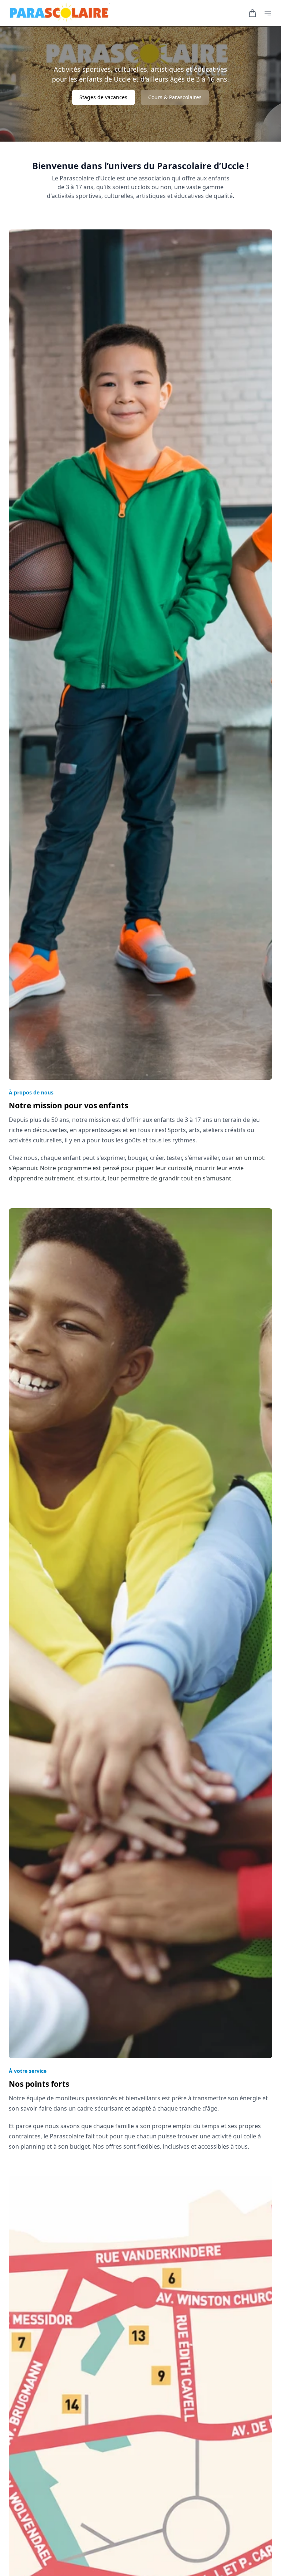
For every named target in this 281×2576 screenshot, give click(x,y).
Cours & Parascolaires (175, 97)
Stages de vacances (103, 97)
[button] (252, 13)
